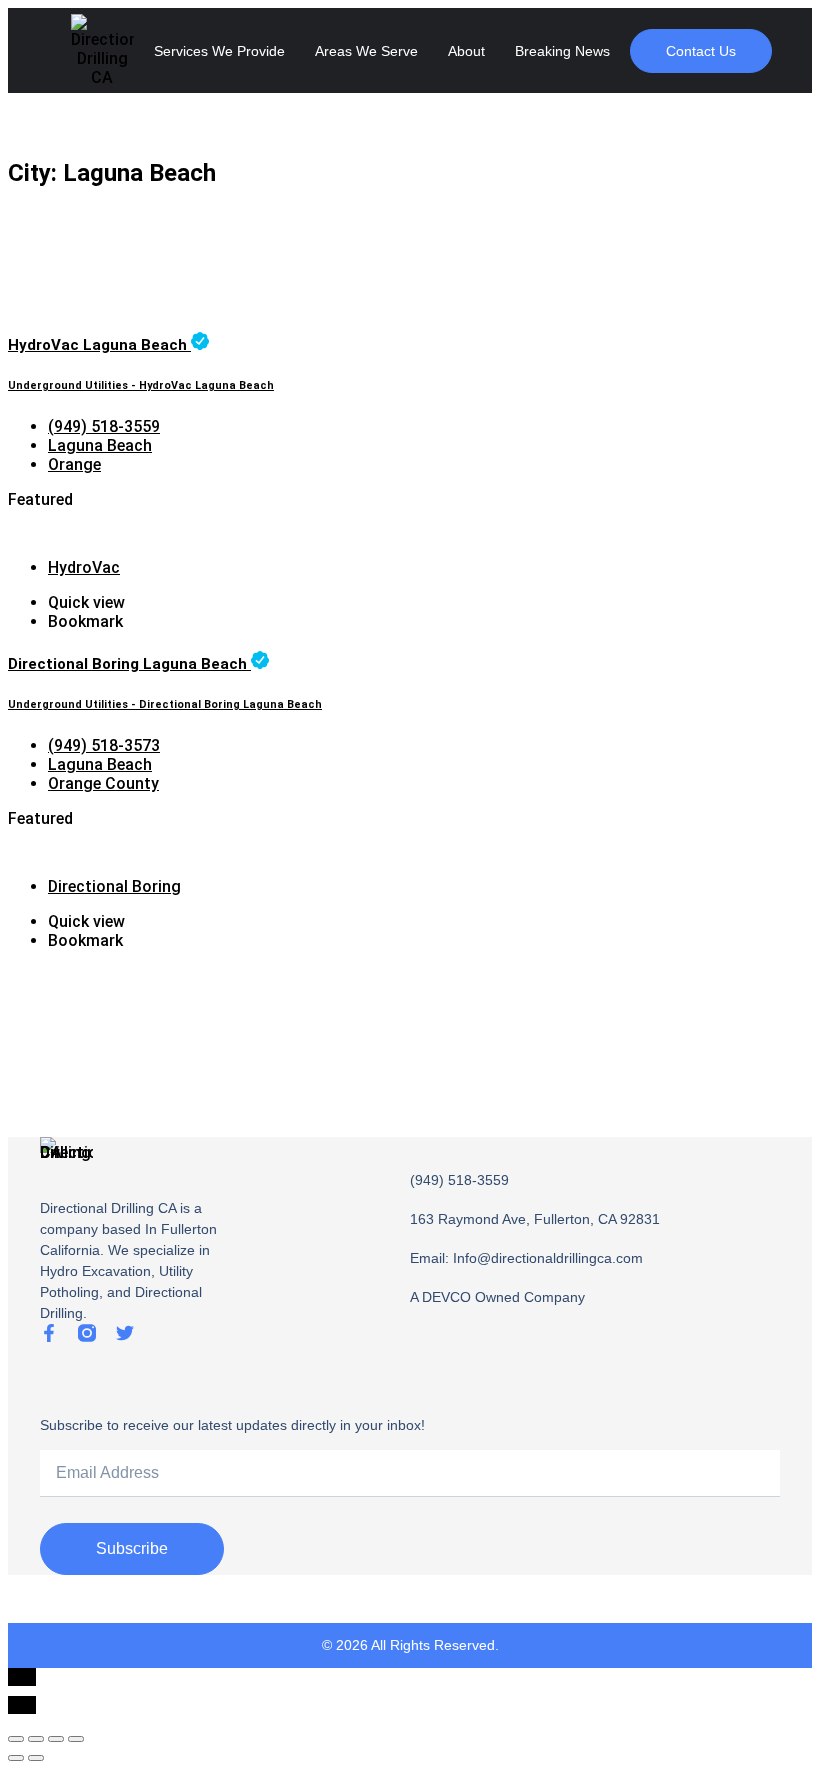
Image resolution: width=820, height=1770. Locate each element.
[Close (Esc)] (16, 1739)
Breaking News (562, 51)
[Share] (36, 1739)
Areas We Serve (366, 51)
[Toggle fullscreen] (56, 1739)
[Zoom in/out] (76, 1739)
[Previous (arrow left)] (16, 1758)
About (466, 51)
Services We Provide (219, 51)
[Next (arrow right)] (36, 1758)
